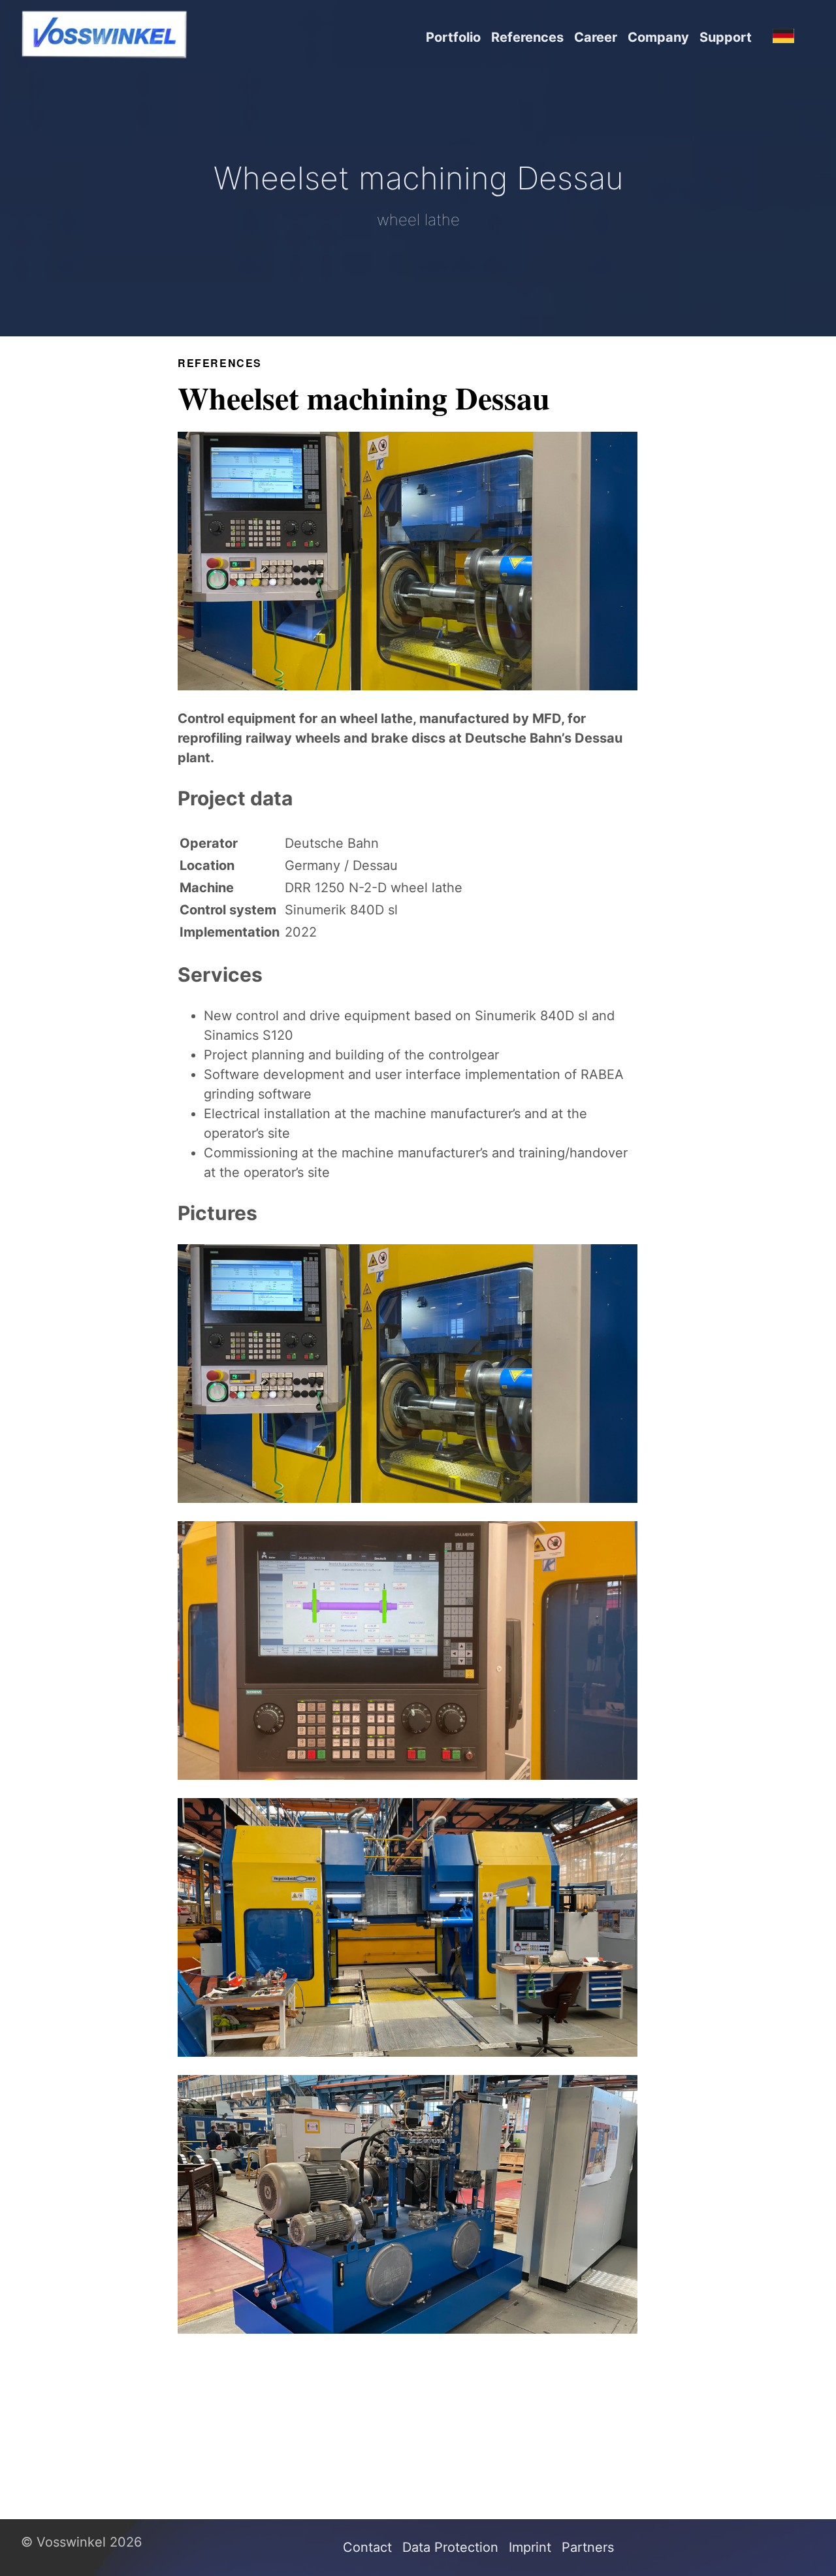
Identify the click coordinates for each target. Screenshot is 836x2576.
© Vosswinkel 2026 (81, 2542)
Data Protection (450, 2547)
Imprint (530, 2547)
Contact (367, 2547)
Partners (588, 2547)
